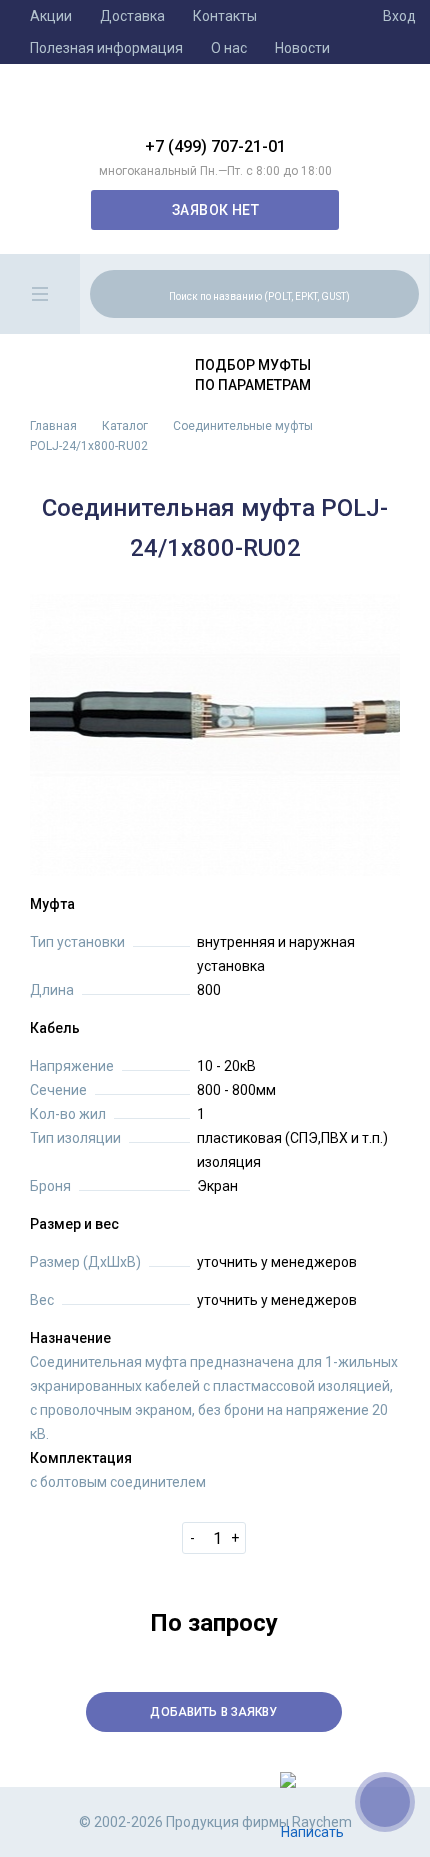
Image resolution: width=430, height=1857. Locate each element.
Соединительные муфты (243, 426)
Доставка (132, 16)
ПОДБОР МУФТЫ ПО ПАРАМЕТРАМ (253, 375)
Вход (399, 16)
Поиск (401, 293)
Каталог (125, 426)
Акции (51, 16)
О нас (229, 48)
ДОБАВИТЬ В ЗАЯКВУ (213, 1712)
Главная (53, 426)
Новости (302, 48)
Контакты (225, 16)
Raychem (215, 108)
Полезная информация (106, 48)
